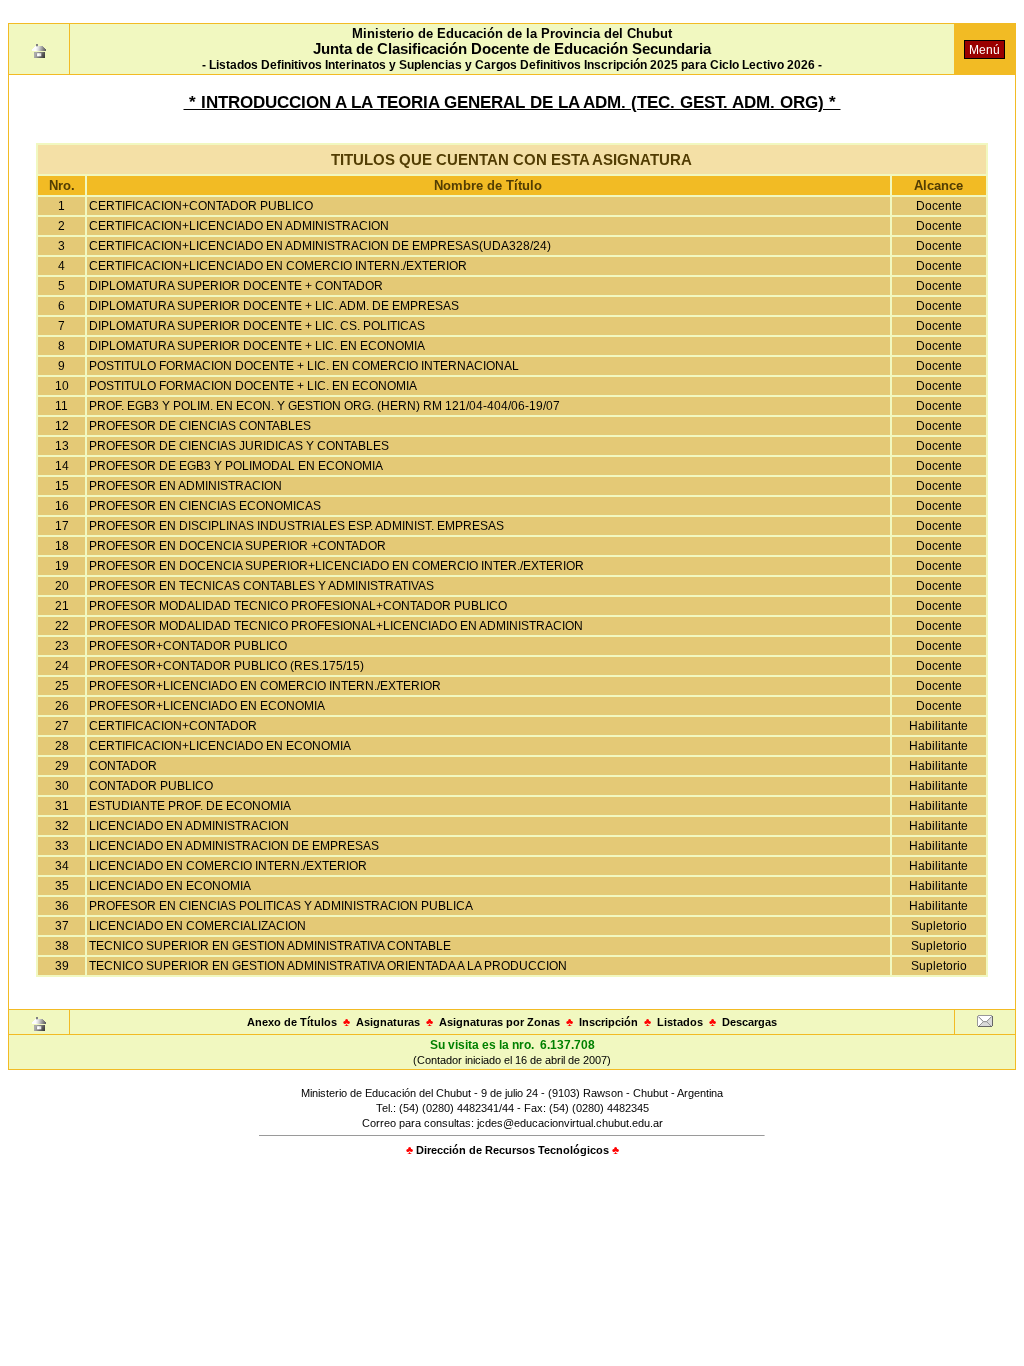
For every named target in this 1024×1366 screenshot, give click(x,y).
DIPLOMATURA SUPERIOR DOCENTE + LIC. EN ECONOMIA (257, 346)
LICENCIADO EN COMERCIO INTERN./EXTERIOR (228, 866)
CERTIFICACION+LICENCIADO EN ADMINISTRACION (239, 226)
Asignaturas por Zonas (499, 1022)
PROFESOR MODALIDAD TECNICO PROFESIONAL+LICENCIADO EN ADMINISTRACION (336, 626)
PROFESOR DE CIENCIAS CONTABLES (200, 426)
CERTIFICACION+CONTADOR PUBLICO (201, 206)
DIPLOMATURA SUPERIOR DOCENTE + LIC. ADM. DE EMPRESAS (274, 306)
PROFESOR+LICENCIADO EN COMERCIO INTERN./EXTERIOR (265, 686)
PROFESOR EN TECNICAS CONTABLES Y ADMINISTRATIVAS (261, 586)
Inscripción (608, 1022)
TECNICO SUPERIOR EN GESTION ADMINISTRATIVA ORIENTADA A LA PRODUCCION (328, 966)
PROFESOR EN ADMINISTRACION (185, 486)
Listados (680, 1022)
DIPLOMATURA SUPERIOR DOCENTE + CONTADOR (236, 286)
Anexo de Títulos (292, 1022)
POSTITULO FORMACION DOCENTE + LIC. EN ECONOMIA (253, 386)
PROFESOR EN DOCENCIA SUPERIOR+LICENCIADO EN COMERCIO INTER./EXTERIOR (336, 566)
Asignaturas (388, 1022)
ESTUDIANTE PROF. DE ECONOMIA (190, 806)
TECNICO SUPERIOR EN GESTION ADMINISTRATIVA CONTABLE (270, 946)
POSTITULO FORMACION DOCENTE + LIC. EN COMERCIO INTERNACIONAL (304, 366)
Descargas (749, 1022)
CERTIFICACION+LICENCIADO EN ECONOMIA (220, 746)
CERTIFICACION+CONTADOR (173, 726)
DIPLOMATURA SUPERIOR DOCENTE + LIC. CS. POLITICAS (257, 326)
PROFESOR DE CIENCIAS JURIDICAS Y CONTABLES (239, 446)
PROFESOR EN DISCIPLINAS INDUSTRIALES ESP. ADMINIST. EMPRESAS (296, 526)
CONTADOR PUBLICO (151, 786)
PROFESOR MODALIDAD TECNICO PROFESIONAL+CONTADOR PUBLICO (298, 606)
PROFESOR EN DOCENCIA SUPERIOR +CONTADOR (237, 546)
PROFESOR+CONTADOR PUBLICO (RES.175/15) (226, 666)
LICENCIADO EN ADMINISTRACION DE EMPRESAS (234, 846)
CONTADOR (123, 766)
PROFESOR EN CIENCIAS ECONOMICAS (205, 506)
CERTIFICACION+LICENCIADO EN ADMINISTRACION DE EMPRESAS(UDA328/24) (320, 246)
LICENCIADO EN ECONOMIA (170, 886)
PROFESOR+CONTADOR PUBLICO (188, 646)
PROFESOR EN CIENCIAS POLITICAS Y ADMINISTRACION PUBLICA (281, 906)
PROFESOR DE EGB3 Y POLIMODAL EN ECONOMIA (236, 466)
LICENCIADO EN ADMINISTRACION (189, 826)
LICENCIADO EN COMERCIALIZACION (197, 926)
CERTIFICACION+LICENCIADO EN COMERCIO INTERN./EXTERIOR (278, 266)
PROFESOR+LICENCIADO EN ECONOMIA (207, 706)
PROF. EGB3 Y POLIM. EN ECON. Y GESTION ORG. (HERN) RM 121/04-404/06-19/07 (324, 406)
